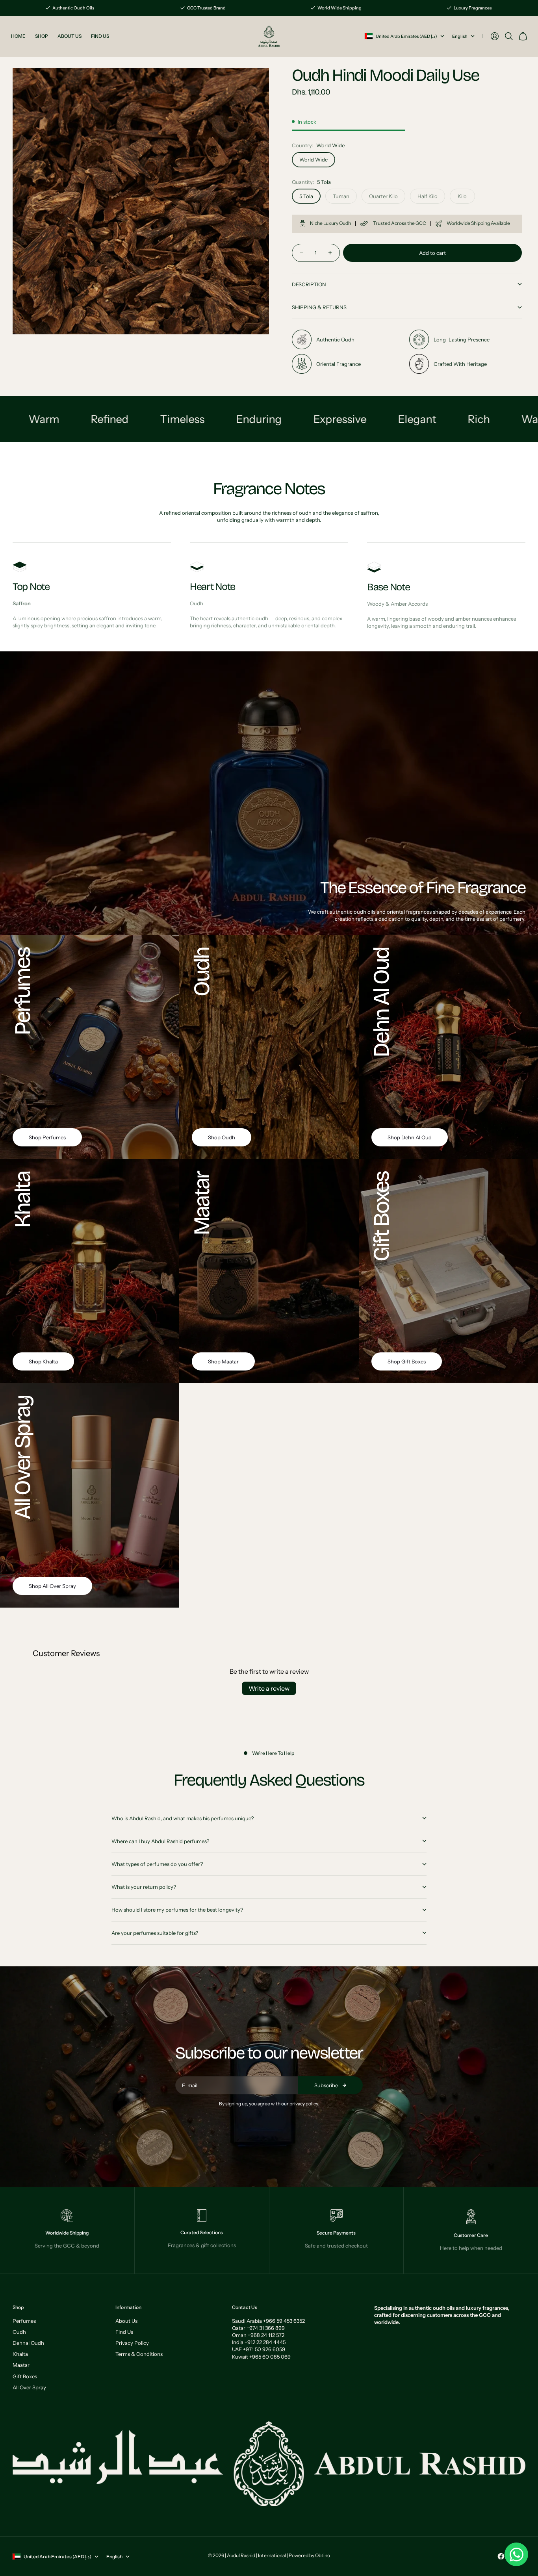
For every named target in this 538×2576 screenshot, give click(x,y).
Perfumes (24, 2321)
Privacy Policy (132, 2343)
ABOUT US (70, 36)
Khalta (20, 2354)
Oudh (19, 2332)
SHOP (42, 36)
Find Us (124, 2332)
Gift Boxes (25, 2376)
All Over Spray (29, 2387)
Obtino (323, 2555)
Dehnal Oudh (28, 2343)
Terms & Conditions (139, 2354)
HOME (18, 36)
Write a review (269, 1688)
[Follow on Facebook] (501, 2556)
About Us (126, 2321)
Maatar (21, 2365)
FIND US (100, 36)
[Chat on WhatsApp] (516, 2554)
